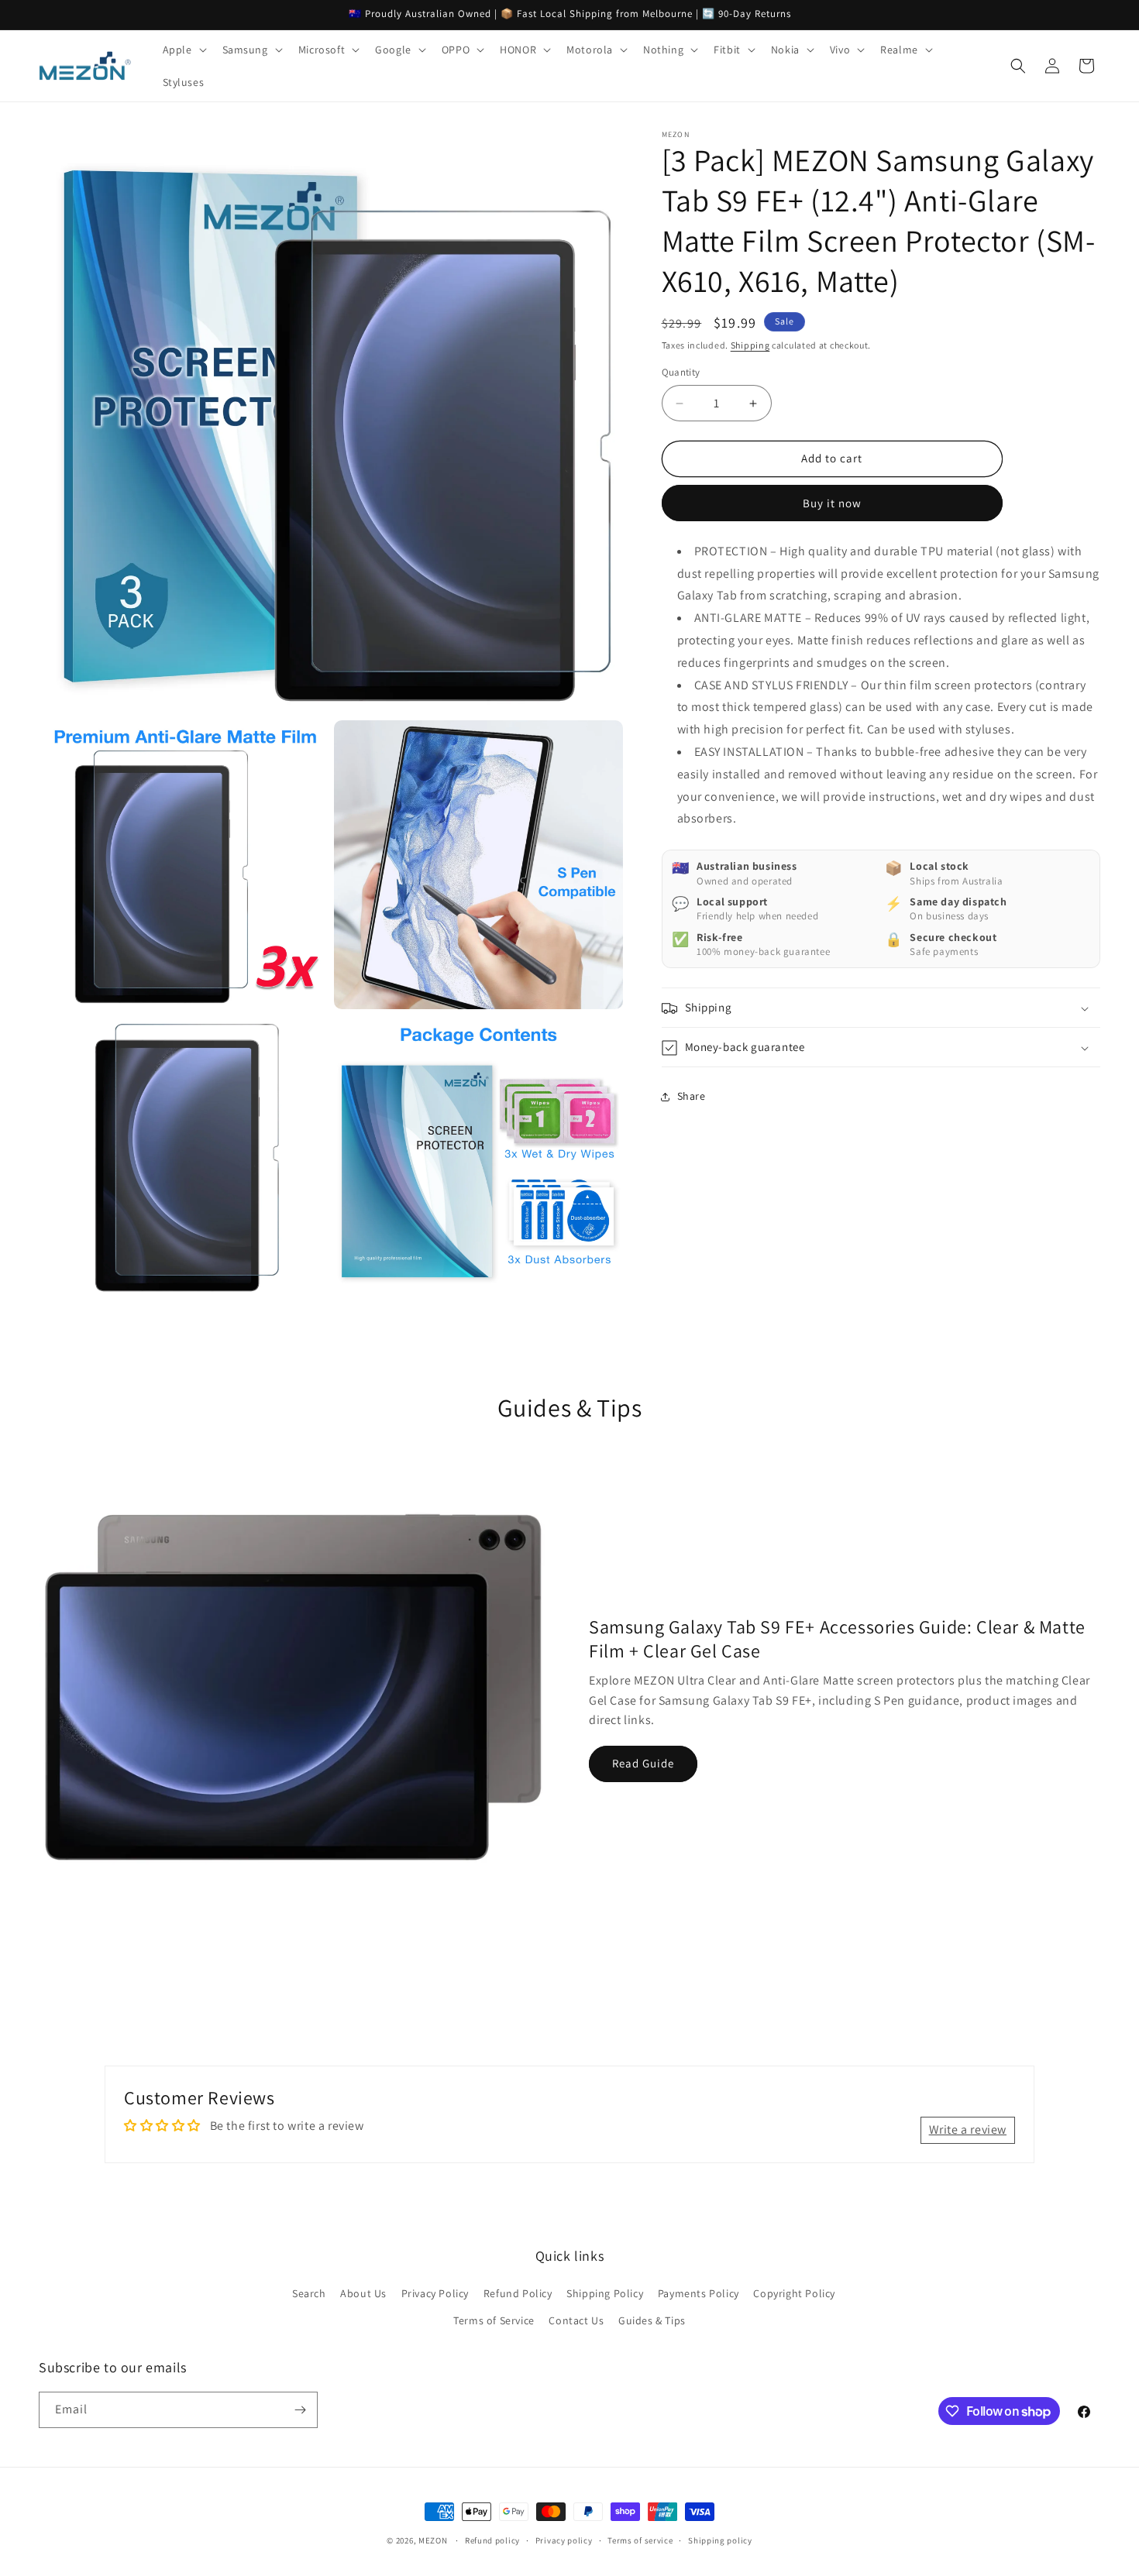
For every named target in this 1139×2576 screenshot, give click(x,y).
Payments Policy (699, 2293)
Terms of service (640, 2540)
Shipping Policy (605, 2293)
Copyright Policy (794, 2293)
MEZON (433, 2540)
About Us (363, 2293)
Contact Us (576, 2320)
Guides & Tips (652, 2320)
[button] (183, 50)
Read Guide (643, 1763)
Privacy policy (564, 2540)
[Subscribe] (300, 2410)
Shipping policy (720, 2540)
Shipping (750, 345)
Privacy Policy (435, 2293)
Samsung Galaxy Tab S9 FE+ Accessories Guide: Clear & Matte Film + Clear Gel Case (837, 1638)
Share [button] (692, 1096)
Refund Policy (518, 2293)
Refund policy (492, 2540)
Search (309, 2293)
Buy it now (832, 503)
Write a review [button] (968, 2129)
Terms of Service (494, 2320)
